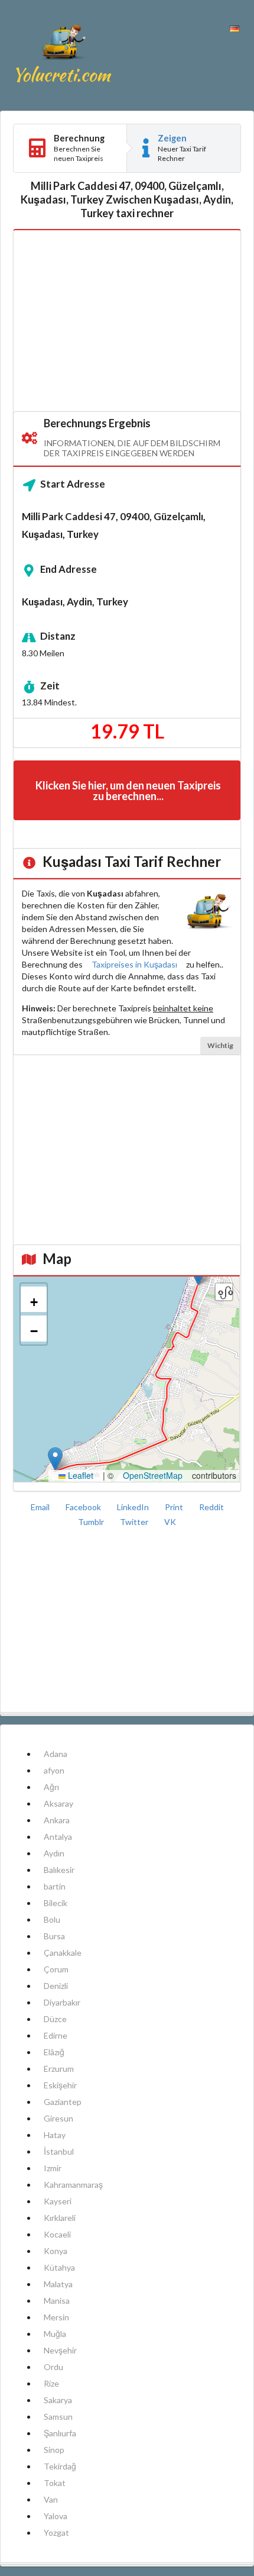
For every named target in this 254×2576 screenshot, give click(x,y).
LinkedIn (134, 1507)
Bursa (54, 1936)
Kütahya (59, 2267)
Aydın (54, 1853)
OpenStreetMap (153, 1475)
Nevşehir (60, 2350)
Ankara (57, 1820)
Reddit (211, 1507)
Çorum (56, 1969)
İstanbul (59, 2151)
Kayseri (58, 2201)
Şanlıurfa (60, 2433)
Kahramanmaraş (73, 2185)
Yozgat (56, 2533)
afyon (54, 1770)
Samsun (58, 2417)
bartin (55, 1886)
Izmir (53, 2168)
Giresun (58, 2118)
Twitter (135, 1522)
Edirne (56, 2035)
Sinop (54, 2450)
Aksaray (58, 1803)
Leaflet (79, 1475)
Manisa (57, 2301)
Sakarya (58, 2400)
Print (175, 1507)
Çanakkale (63, 1953)
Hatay (55, 2135)
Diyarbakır (62, 2002)
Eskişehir (60, 2085)
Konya (56, 2251)
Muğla (55, 2334)
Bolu (52, 1919)
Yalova (56, 2516)
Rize (51, 2383)
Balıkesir (59, 1870)
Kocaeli (57, 2234)
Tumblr (92, 1522)
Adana (56, 1754)
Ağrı (51, 1787)
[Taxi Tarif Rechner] (63, 55)
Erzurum (59, 2069)
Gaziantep (63, 2102)
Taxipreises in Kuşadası (134, 964)
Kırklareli (60, 2218)
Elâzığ (54, 2052)
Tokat (55, 2483)
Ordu (53, 2367)
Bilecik (56, 1903)
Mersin (56, 2317)
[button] (55, 1459)
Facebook (84, 1507)
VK (170, 1522)
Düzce (55, 2019)
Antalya (58, 1837)
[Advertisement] (127, 321)
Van (51, 2499)
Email (41, 1507)
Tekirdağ (60, 2466)
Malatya (58, 2284)
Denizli (56, 1986)
